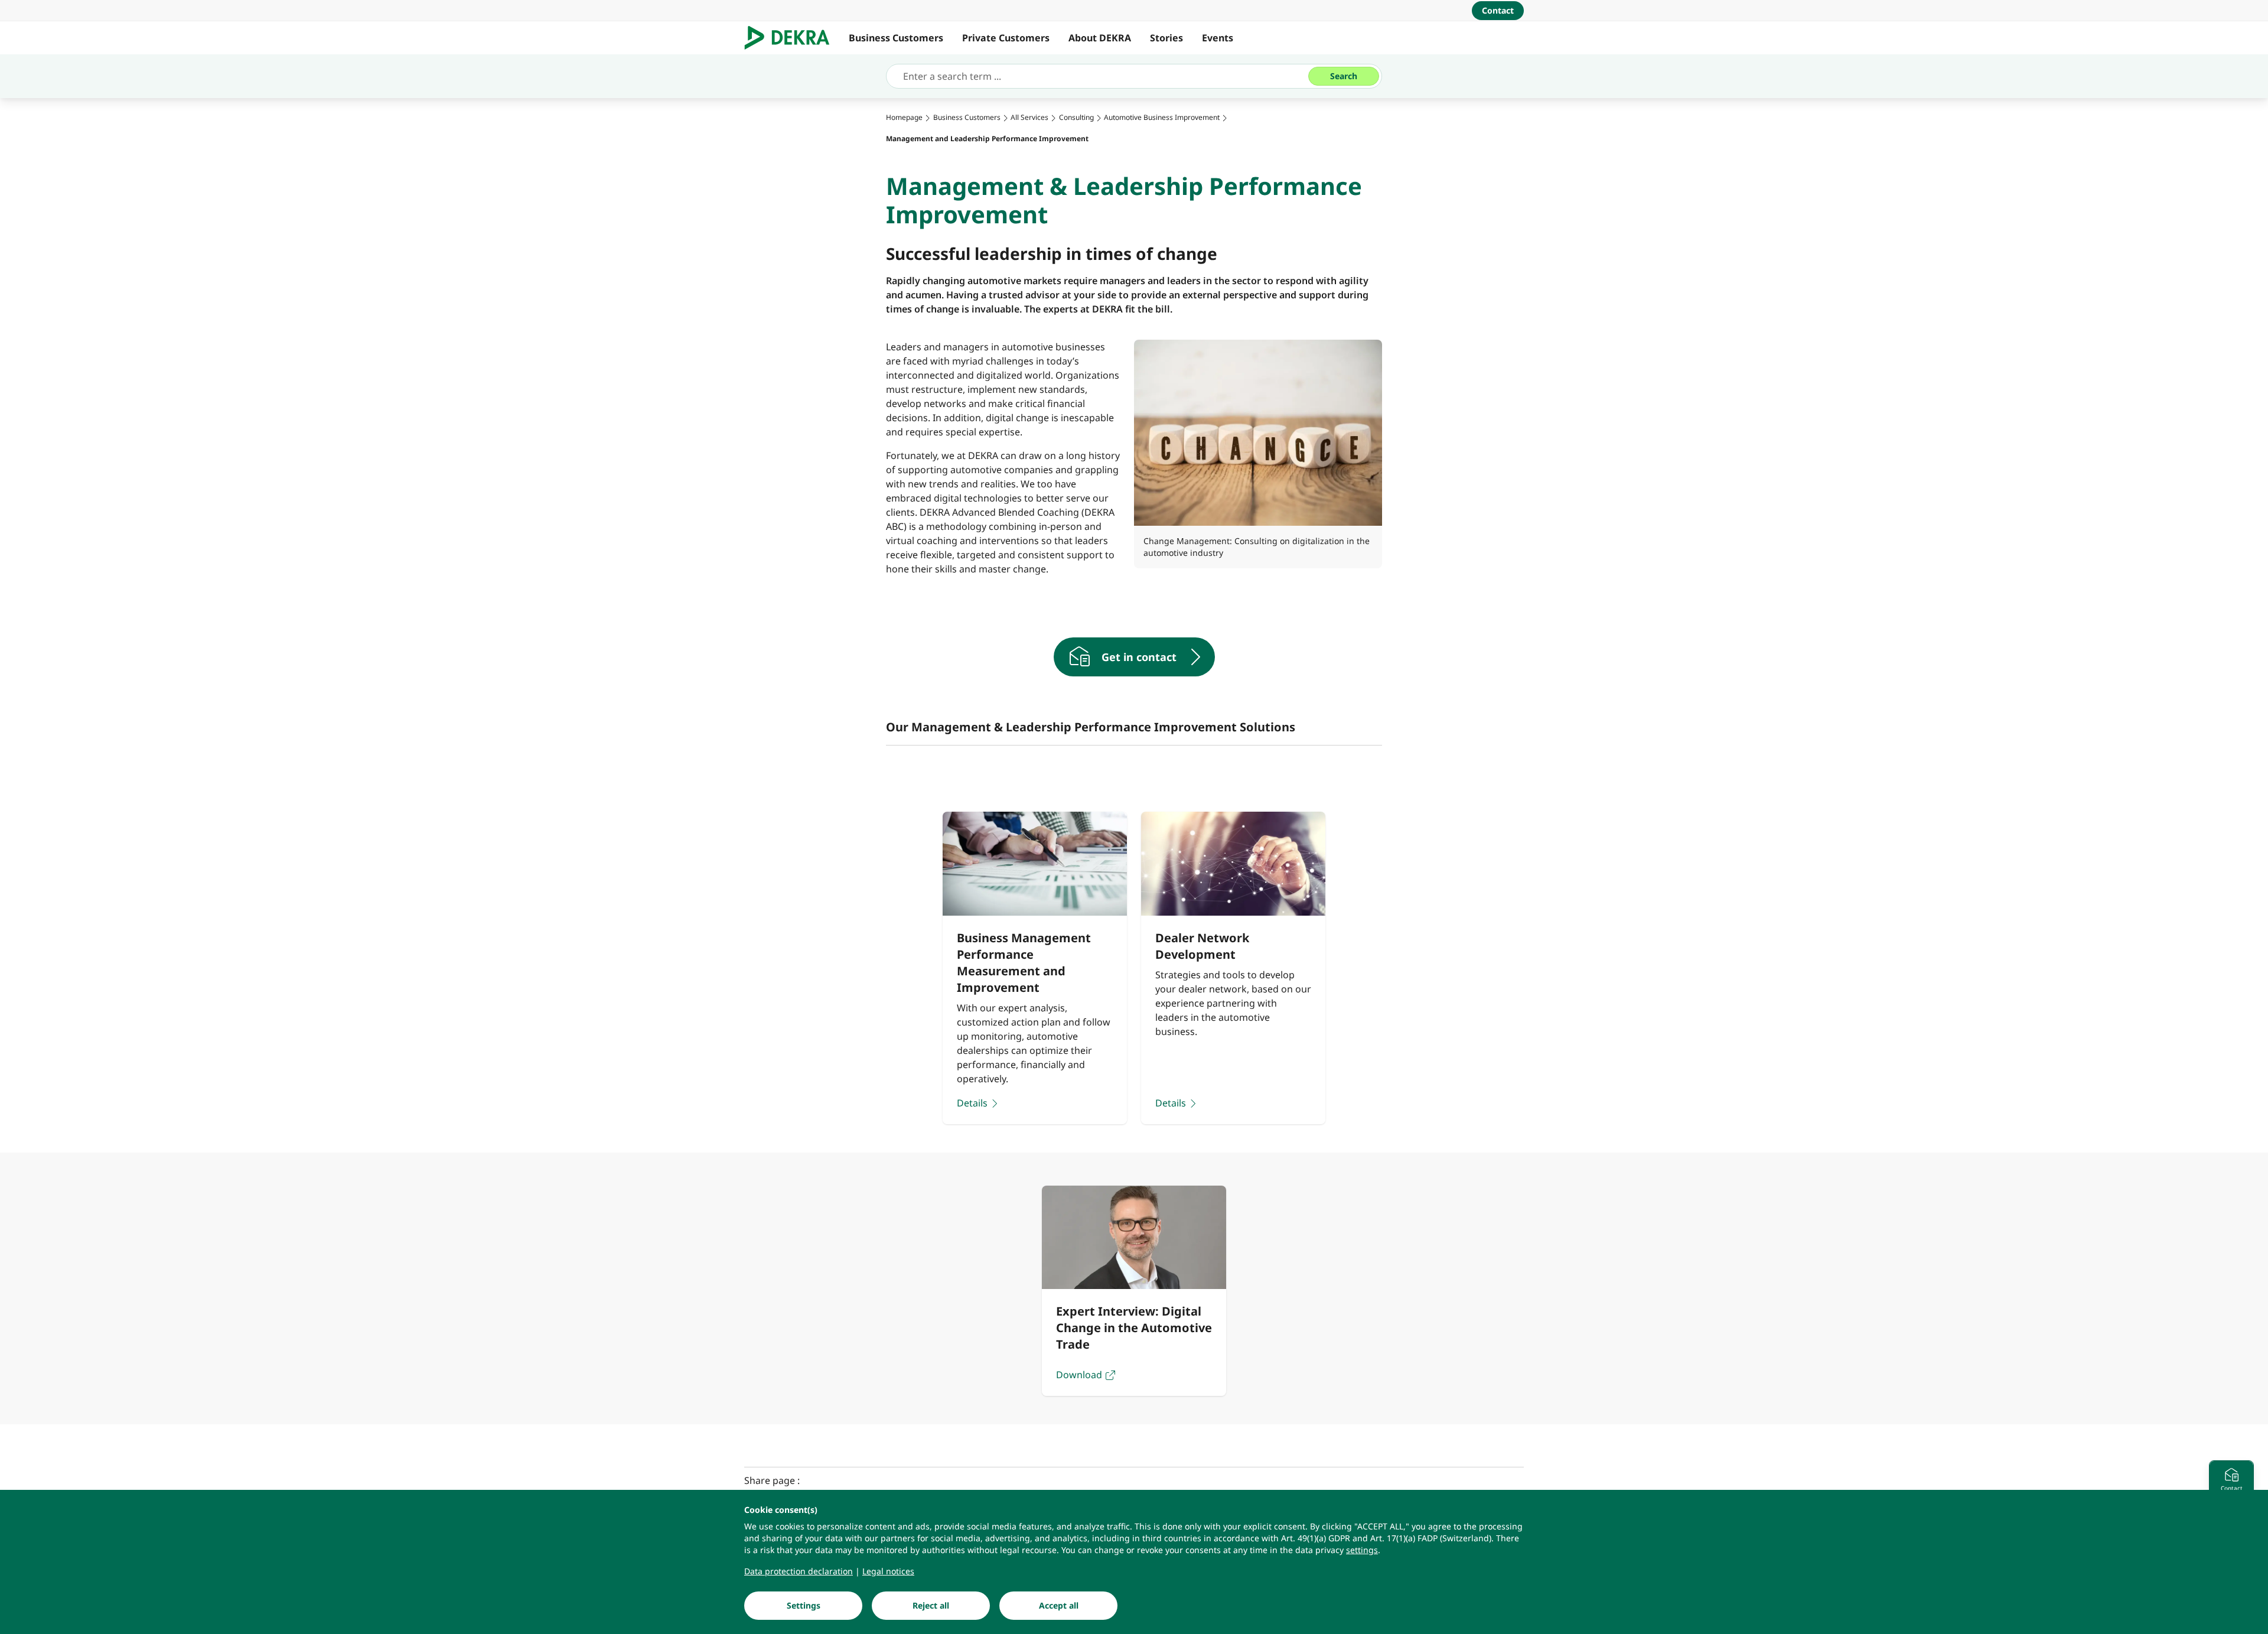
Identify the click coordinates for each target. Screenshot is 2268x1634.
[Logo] (792, 38)
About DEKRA (1100, 38)
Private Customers (1006, 38)
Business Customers (896, 38)
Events (1218, 38)
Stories (1166, 38)
